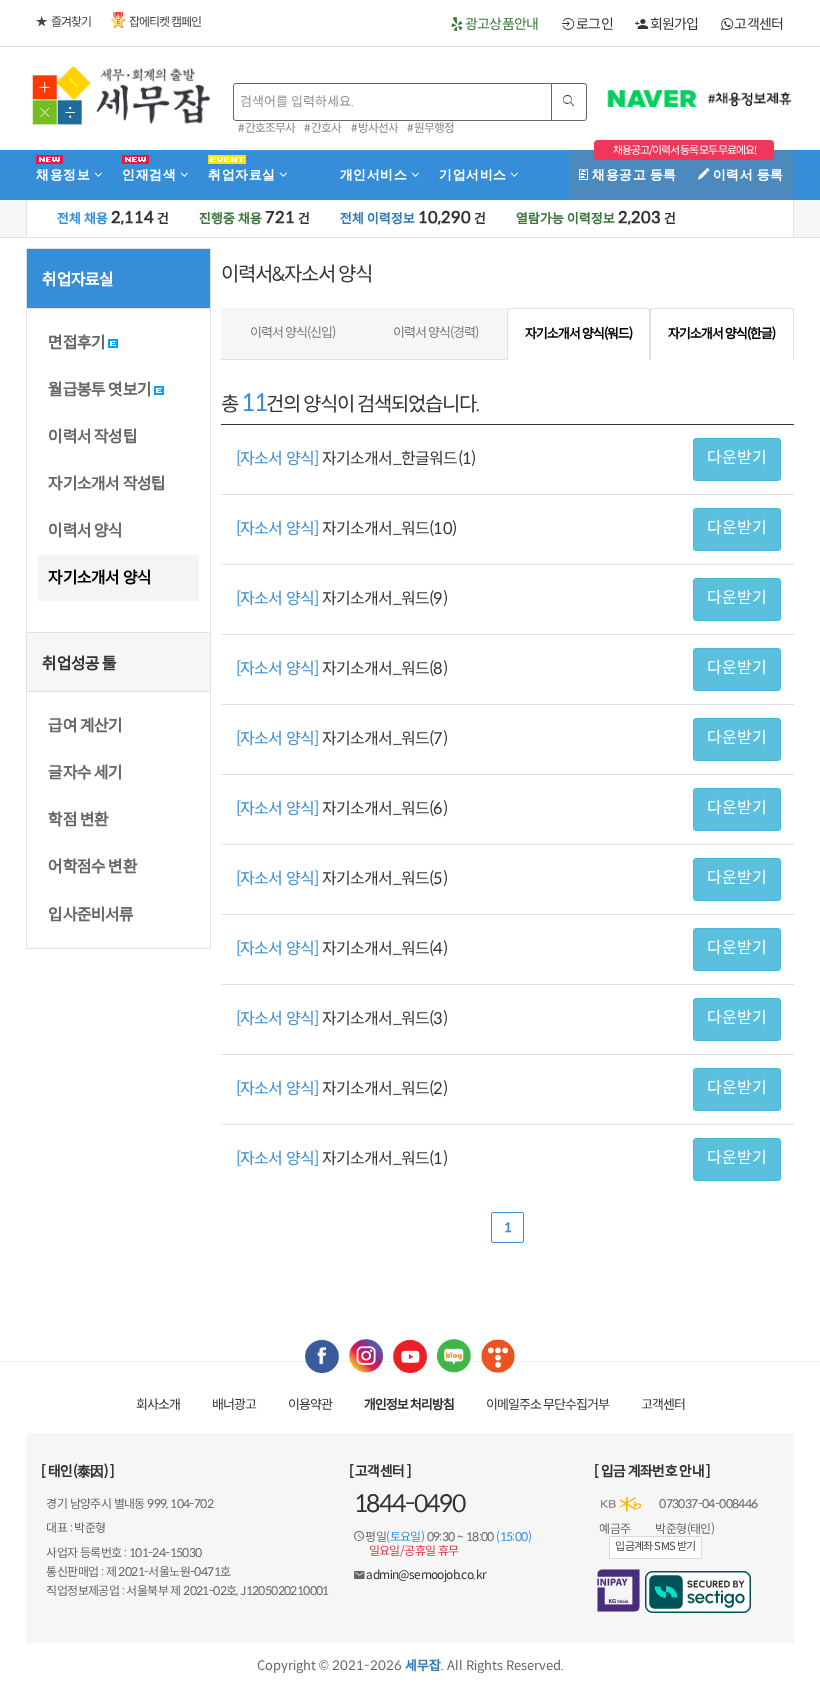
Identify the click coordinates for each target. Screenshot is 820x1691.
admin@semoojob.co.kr (426, 1574)
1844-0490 (409, 1504)
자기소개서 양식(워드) (578, 333)
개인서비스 (375, 174)
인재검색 (151, 174)
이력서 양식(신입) (292, 332)
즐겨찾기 (71, 21)
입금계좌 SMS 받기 (655, 1546)
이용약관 (310, 1404)
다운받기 (737, 457)
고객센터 (758, 24)
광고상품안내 (500, 24)
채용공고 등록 (633, 174)
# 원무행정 (430, 128)
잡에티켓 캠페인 (165, 21)
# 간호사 (322, 128)
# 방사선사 (374, 128)
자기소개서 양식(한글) (721, 333)
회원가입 (673, 24)
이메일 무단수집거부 (547, 1404)
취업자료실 (243, 174)
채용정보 (65, 174)
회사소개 (158, 1404)
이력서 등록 (746, 174)
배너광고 (234, 1404)
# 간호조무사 (266, 128)
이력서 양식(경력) (435, 332)
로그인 (593, 24)
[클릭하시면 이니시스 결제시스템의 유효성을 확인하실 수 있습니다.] (618, 1590)
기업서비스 (474, 174)
